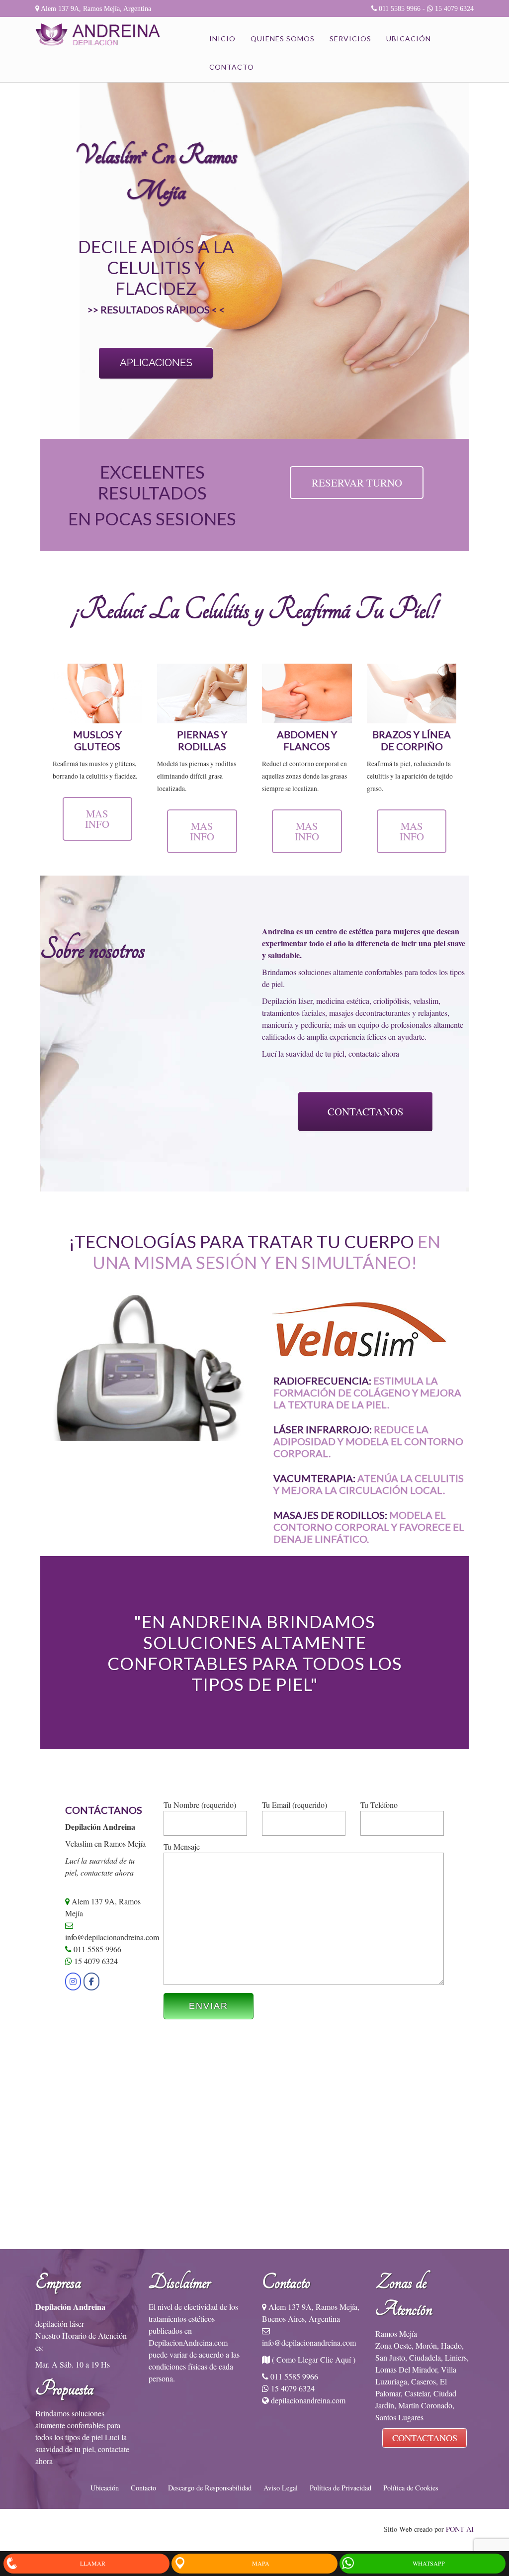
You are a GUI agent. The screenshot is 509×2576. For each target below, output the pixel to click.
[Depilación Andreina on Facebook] (91, 1982)
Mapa (261, 2563)
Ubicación (409, 39)
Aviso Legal (281, 2488)
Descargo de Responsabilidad (210, 2488)
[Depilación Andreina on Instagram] (73, 1982)
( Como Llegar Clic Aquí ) (314, 2359)
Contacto (232, 67)
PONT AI (460, 2529)
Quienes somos (283, 39)
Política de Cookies (411, 2488)
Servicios (350, 39)
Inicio (222, 39)
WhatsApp (429, 2563)
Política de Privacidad (340, 2488)
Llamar (93, 2563)
